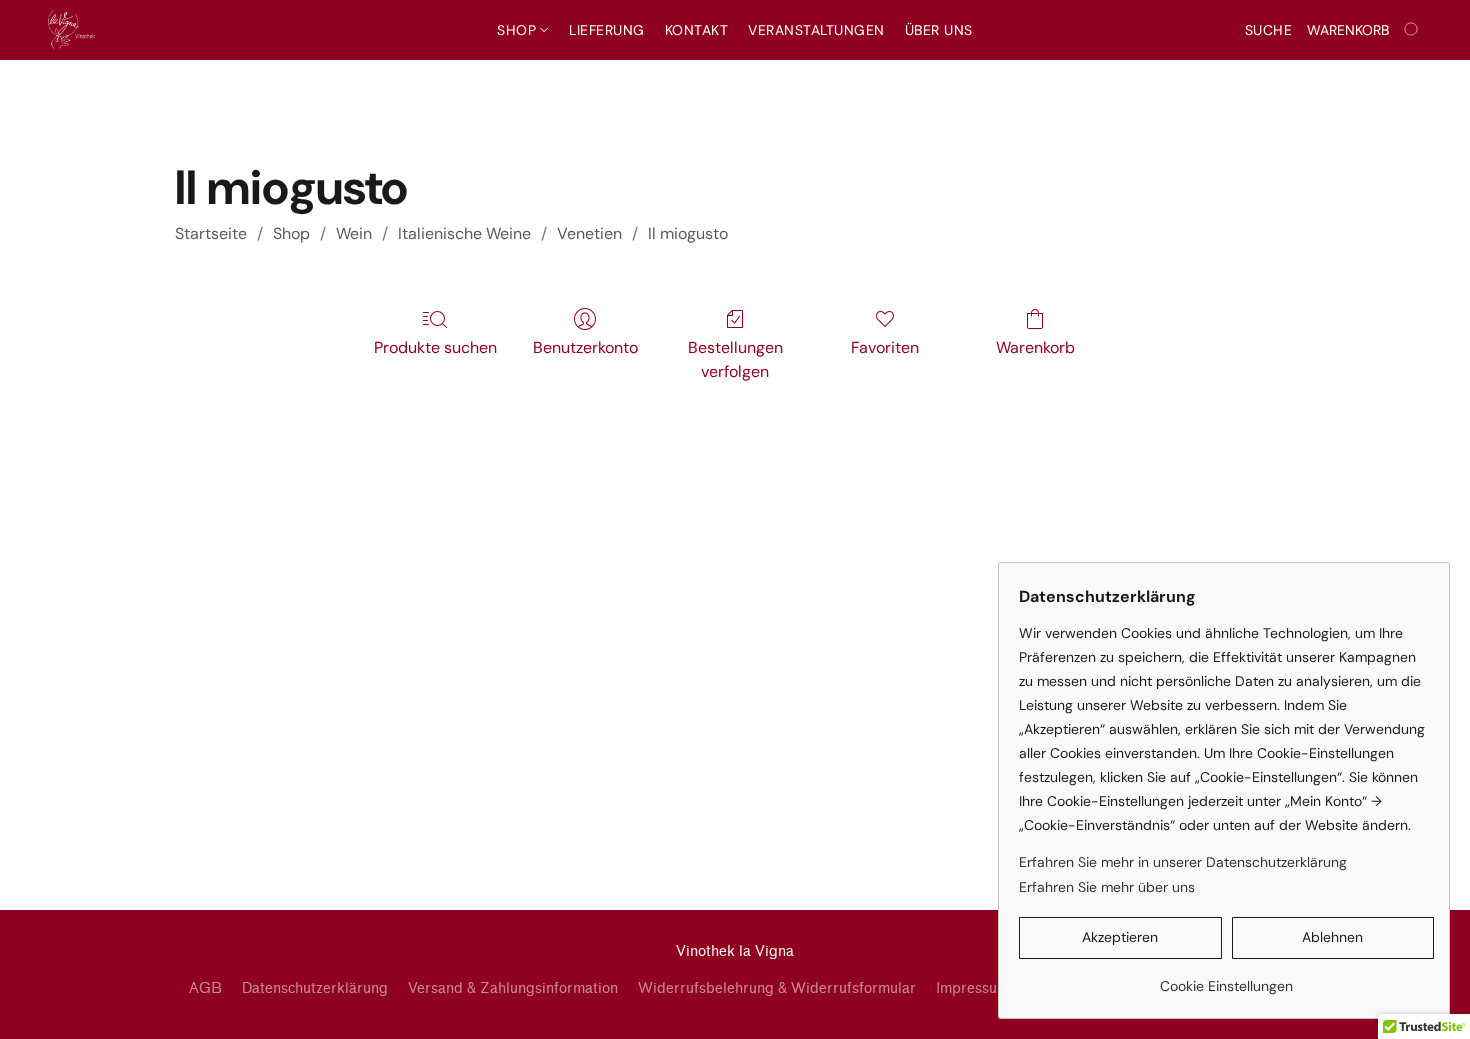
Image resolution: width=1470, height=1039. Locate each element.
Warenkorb (1035, 347)
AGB (205, 988)
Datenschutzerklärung (315, 988)
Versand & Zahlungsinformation (513, 988)
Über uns (939, 30)
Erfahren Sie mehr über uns (1107, 887)
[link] (1226, 978)
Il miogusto (688, 233)
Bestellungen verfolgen (735, 359)
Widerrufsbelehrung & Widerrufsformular (777, 988)
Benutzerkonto (585, 347)
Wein (354, 233)
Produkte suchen (435, 347)
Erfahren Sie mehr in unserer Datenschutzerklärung (1183, 862)
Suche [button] (1269, 30)
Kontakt (697, 30)
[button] (71, 30)
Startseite (211, 233)
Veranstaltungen (816, 30)
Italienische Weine (464, 233)
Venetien (589, 233)
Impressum (972, 988)
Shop (519, 30)
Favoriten (885, 347)
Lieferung (607, 30)
